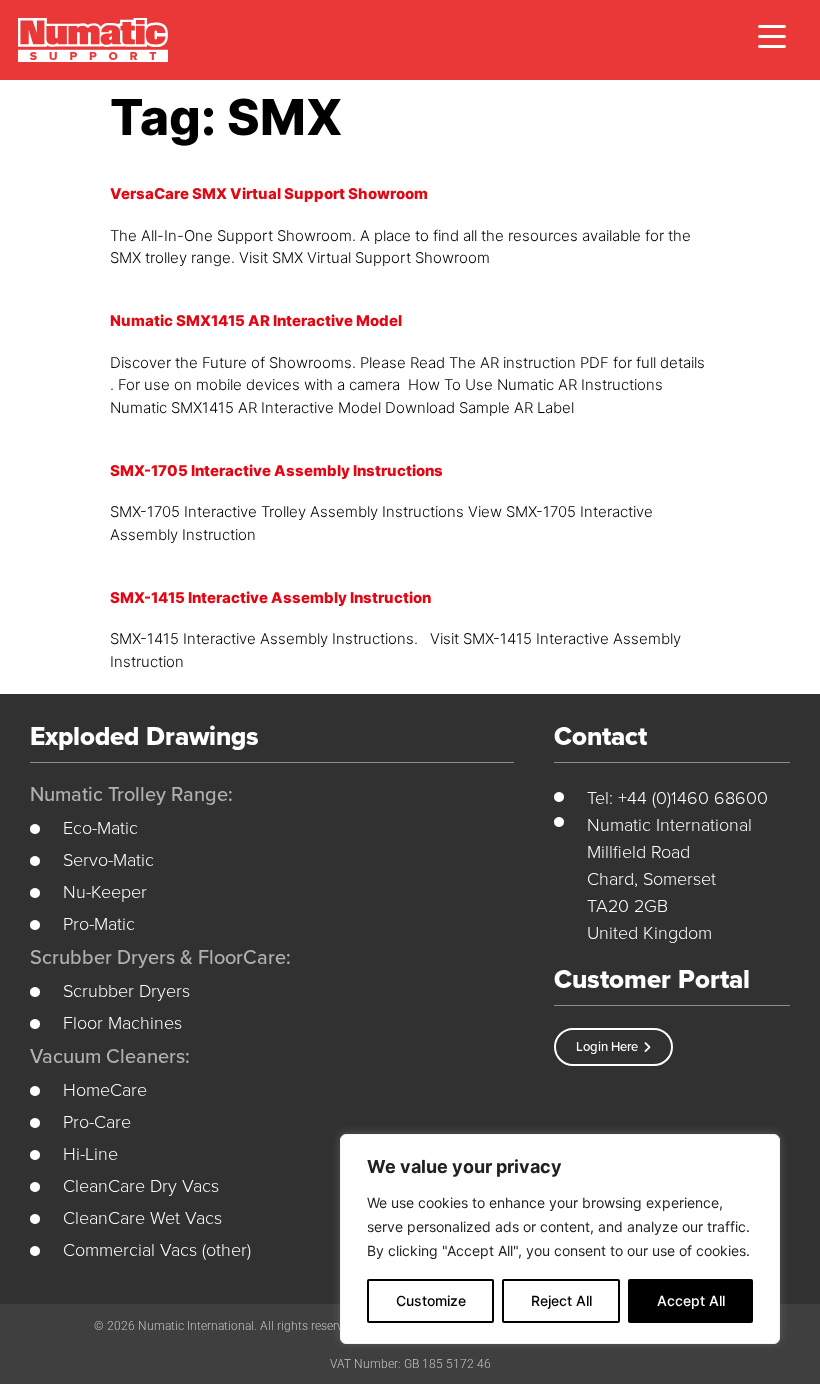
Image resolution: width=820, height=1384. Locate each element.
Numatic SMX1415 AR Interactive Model (256, 321)
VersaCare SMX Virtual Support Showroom (269, 194)
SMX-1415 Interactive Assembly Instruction (270, 598)
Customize (431, 1300)
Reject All (561, 1300)
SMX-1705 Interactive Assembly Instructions (276, 471)
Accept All (691, 1300)
